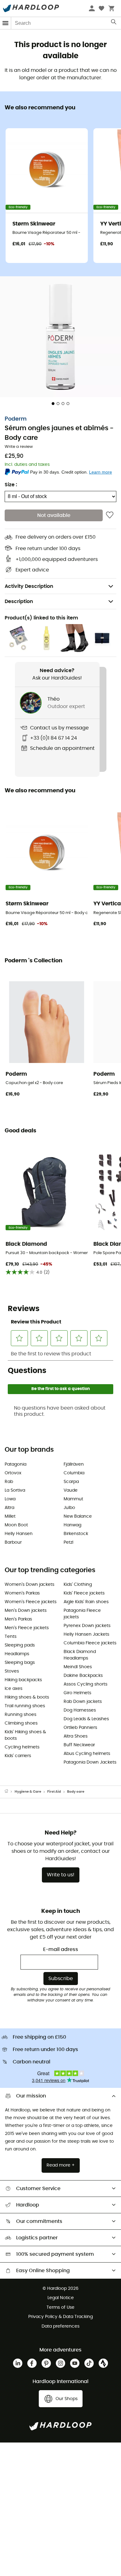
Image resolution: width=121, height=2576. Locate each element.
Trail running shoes (25, 1706)
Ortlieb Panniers (80, 1728)
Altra (9, 1508)
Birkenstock (76, 1534)
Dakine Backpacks (83, 1676)
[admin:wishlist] (110, 515)
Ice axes (13, 1689)
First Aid (54, 1792)
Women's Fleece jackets (31, 1602)
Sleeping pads (20, 1645)
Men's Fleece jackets (27, 1628)
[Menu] (6, 23)
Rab (9, 1482)
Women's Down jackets (29, 1585)
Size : (11, 485)
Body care (76, 1792)
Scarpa (71, 1482)
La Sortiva (15, 1490)
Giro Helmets (77, 1693)
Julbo (69, 1508)
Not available (54, 515)
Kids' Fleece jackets (84, 1593)
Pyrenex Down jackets (87, 1626)
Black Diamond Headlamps (80, 1655)
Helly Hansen (19, 1534)
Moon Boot (16, 1525)
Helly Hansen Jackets (86, 1634)
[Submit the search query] (114, 23)
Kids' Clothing (78, 1585)
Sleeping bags (20, 1663)
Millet (10, 1516)
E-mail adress (61, 1949)
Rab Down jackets (83, 1702)
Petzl (68, 1542)
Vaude (71, 1490)
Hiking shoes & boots (27, 1697)
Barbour (13, 1542)
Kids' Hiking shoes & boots (25, 1735)
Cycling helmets (22, 1747)
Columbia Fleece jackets (90, 1643)
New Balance (78, 1516)
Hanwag (72, 1525)
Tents (11, 1637)
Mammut (73, 1499)
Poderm (16, 419)
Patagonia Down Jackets (90, 1762)
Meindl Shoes (78, 1667)
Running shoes (20, 1715)
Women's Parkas (22, 1593)
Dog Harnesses (80, 1710)
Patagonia (16, 1464)
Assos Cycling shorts (85, 1684)
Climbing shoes (21, 1723)
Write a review (19, 447)
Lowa (10, 1499)
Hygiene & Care (28, 1792)
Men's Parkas (18, 1619)
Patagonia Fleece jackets (82, 1614)
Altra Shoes (76, 1736)
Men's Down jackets (26, 1611)
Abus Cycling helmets (87, 1754)
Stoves (12, 1671)
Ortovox (13, 1473)
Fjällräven (74, 1464)
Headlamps (17, 1654)
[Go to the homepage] (10, 1792)
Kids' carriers (18, 1756)
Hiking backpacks (23, 1680)
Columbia (74, 1473)
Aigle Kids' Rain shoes (86, 1602)
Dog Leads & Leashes (86, 1719)
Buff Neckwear (79, 1745)
